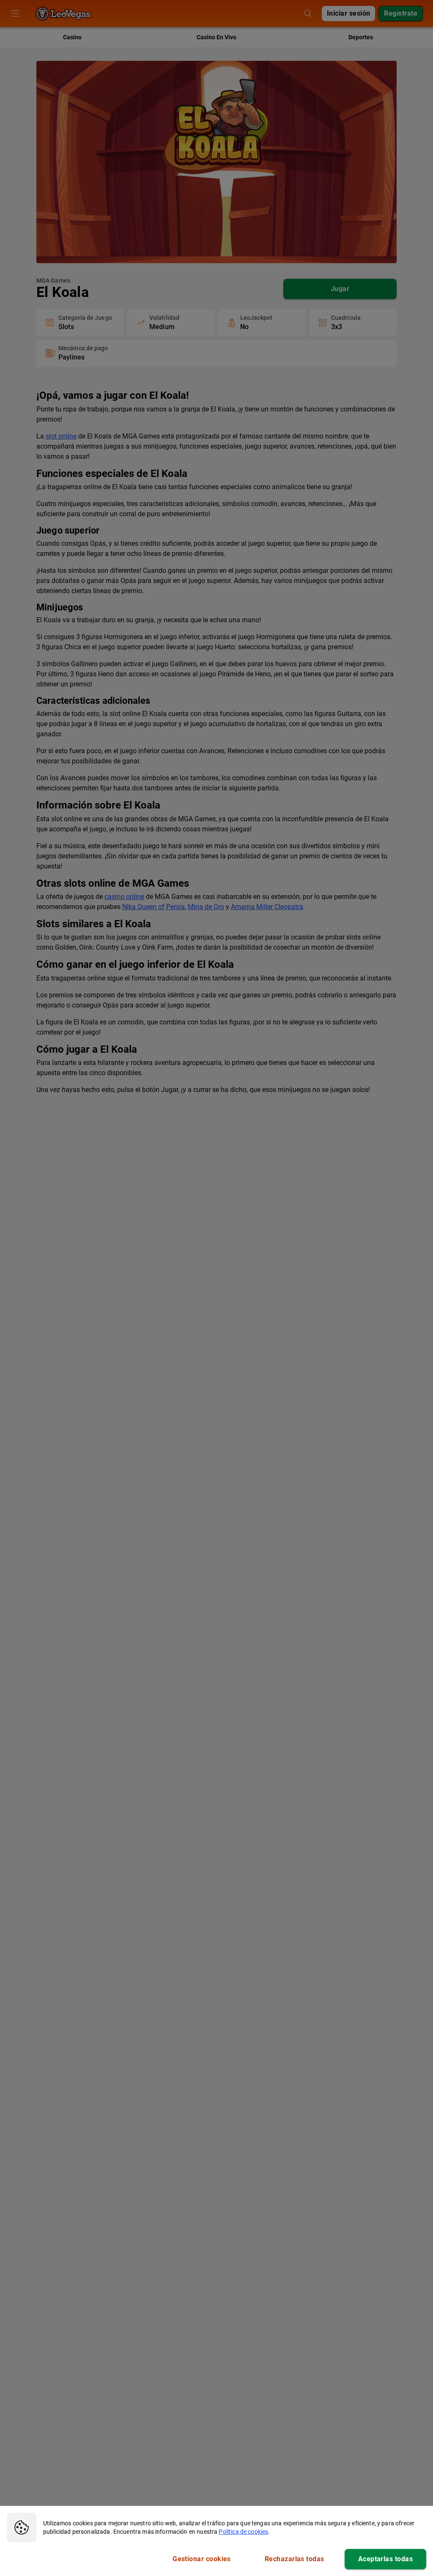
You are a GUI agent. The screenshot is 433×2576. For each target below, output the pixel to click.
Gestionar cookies (202, 2559)
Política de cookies (243, 2532)
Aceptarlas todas (385, 2559)
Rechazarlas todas (295, 2559)
